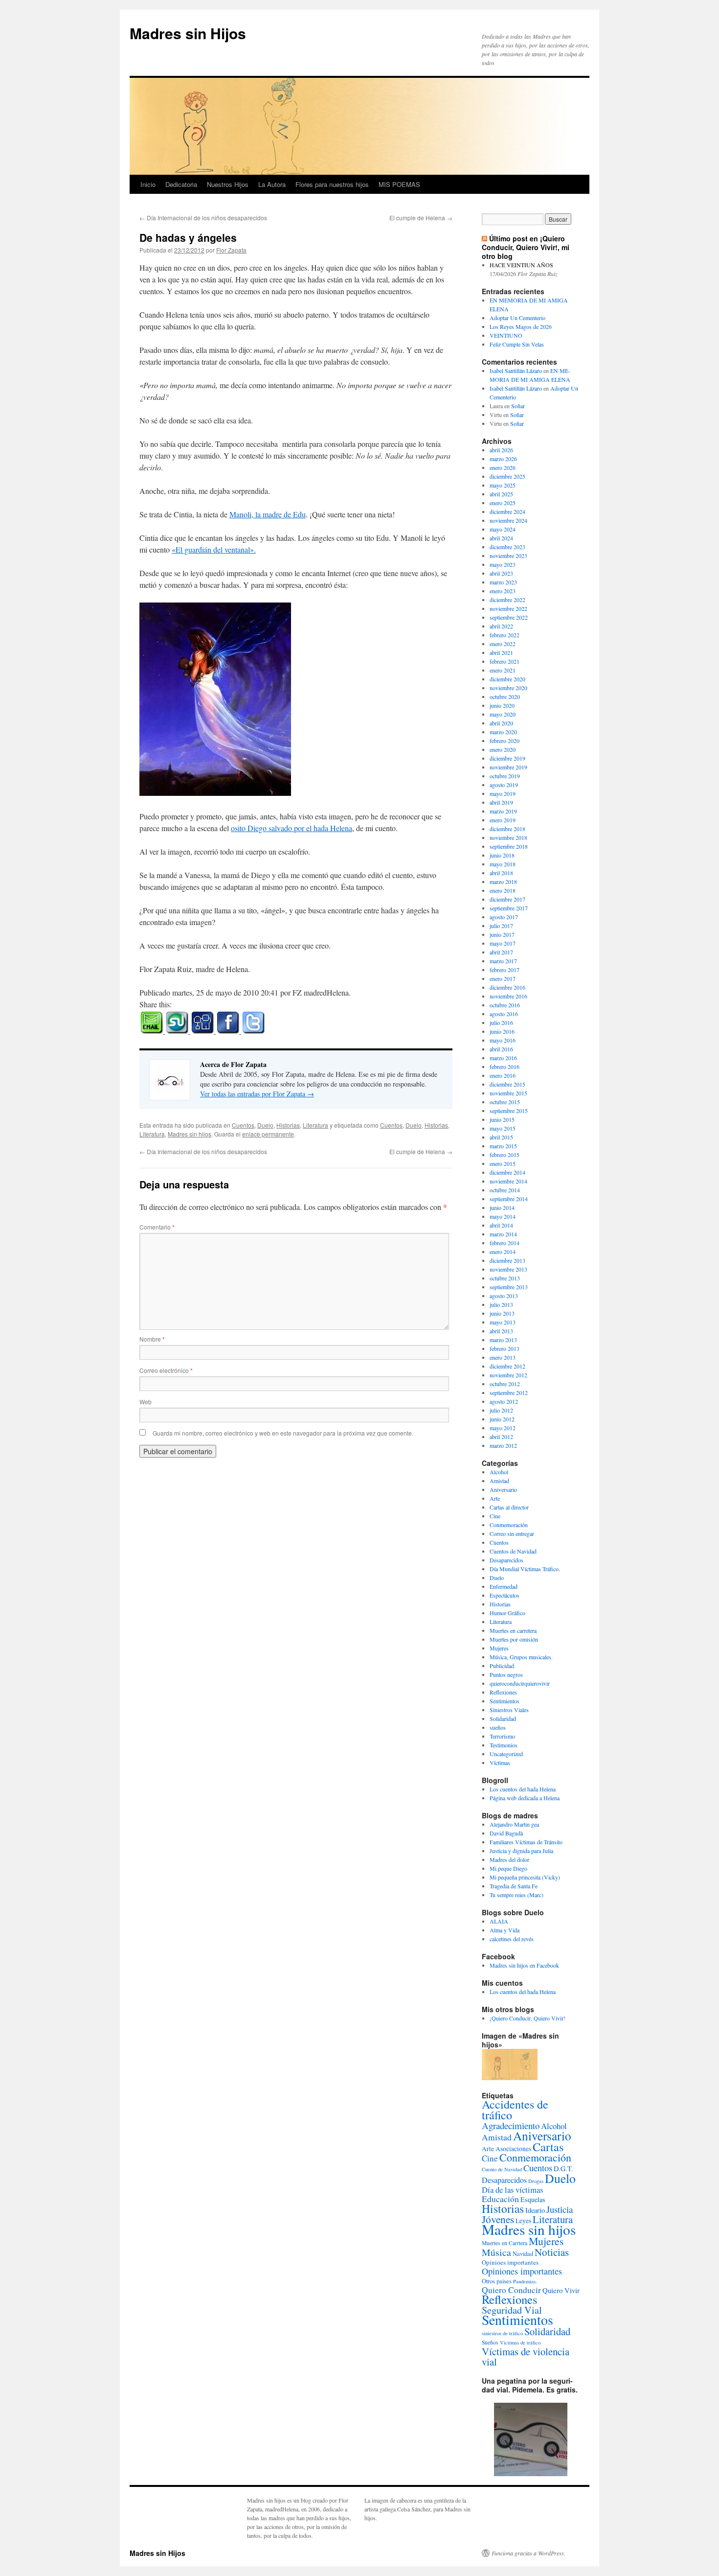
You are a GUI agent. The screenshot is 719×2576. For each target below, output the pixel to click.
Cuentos (243, 1125)
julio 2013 (501, 1304)
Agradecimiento (511, 2125)
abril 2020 (501, 723)
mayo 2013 (503, 1322)
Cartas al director (509, 1507)
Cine (495, 1516)
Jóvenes (498, 2219)
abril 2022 (501, 626)
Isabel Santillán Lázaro (516, 371)
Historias (288, 1125)
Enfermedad (504, 1586)
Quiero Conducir (511, 2290)
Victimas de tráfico (520, 2343)
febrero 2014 (505, 1243)
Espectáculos (505, 1595)
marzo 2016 (503, 1058)
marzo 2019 (503, 811)
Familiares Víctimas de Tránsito (526, 1842)
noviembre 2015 (508, 1093)
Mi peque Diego (508, 1868)
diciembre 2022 (507, 600)
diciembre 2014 (507, 1172)
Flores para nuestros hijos (332, 184)
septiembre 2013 (509, 1287)
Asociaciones (513, 2149)
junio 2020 (502, 705)
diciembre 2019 (507, 758)
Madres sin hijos (190, 1134)
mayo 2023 (503, 564)
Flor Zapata (231, 250)
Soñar (518, 406)
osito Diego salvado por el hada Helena (292, 828)
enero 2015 (503, 1163)
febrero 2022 (505, 635)
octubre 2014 (505, 1190)
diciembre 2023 (507, 547)
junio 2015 (502, 1119)
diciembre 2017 (507, 899)
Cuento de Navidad (502, 2169)
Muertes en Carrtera (505, 2243)
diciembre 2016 (507, 987)
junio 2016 (502, 1031)
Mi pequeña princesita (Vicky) (525, 1877)
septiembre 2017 (509, 908)
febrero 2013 (505, 1348)
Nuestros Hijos (228, 184)
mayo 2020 (503, 714)
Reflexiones (503, 1692)
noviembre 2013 (508, 1269)
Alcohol (499, 1472)
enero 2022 (503, 644)
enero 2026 (503, 467)
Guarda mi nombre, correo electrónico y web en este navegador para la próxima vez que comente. (283, 1433)
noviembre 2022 (508, 608)
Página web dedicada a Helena (525, 1798)
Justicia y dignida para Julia (521, 1851)
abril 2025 (501, 494)
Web (146, 1402)
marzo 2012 (503, 1445)
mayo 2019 (503, 793)
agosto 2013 (504, 1296)
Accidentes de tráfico (515, 2110)
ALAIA (499, 1921)
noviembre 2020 (508, 688)
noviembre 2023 (508, 556)
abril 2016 (501, 1049)
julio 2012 (501, 1410)
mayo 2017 (503, 943)
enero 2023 (503, 591)
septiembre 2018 (509, 846)
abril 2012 (501, 1437)
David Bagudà (506, 1833)
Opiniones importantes (522, 2271)
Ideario (535, 2210)
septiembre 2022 (509, 617)
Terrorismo (502, 1736)
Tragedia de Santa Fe (514, 1886)
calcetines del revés (512, 1939)
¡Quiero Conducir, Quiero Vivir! (528, 2018)
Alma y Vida (505, 1930)
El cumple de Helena (421, 218)
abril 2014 (501, 1225)
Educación (500, 2199)
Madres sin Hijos (188, 33)
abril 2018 (501, 873)
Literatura (315, 1125)
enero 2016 (503, 1075)
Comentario (157, 1227)
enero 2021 (503, 670)
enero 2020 (503, 749)
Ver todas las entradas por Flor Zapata (257, 1094)
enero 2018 (503, 890)
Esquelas (533, 2199)
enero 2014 (503, 1252)
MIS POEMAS (399, 184)
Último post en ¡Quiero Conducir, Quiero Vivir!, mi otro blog (526, 247)
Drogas (536, 2181)
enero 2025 (503, 503)
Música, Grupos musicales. (521, 1657)
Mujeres (499, 1648)
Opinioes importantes (510, 2262)
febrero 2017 (505, 970)
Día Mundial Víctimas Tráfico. (525, 1569)
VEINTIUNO (506, 335)
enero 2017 (503, 978)
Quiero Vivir (561, 2290)
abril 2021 (501, 652)
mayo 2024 (503, 529)
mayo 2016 (503, 1040)
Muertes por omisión (514, 1639)
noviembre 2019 (508, 767)
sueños (498, 1727)
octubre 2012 (505, 1384)
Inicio (148, 184)
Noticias (552, 2252)
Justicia (560, 2209)
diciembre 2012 (507, 1366)
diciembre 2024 (507, 511)
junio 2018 (502, 855)
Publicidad (502, 1666)
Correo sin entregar (512, 1533)
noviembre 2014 (508, 1181)
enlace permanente (268, 1134)
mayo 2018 (503, 864)
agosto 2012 (504, 1401)
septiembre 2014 (509, 1199)
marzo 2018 (503, 882)
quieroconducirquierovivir (520, 1683)
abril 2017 (501, 952)
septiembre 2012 (509, 1392)
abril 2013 (501, 1331)
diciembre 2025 (507, 476)
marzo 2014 (503, 1234)
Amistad (499, 1481)
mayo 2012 (503, 1428)
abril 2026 (501, 450)
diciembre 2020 (507, 679)
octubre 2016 (505, 1005)
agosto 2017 (504, 917)
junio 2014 (502, 1207)
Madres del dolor (509, 1859)
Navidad (523, 2253)
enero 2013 (503, 1357)
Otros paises (497, 2281)
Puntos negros (506, 1674)
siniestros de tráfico (502, 2333)
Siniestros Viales (509, 1710)
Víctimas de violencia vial (526, 2356)
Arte (495, 1498)
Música (496, 2252)
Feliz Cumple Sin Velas (517, 344)
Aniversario (503, 1489)
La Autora (272, 184)
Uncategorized (506, 1754)
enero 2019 (503, 820)
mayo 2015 (503, 1128)
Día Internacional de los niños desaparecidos (203, 218)
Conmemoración (509, 1525)
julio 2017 (501, 926)
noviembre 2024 (508, 520)
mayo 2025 (503, 485)
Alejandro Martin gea (514, 1824)
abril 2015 (501, 1137)
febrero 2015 (505, 1155)
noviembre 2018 (508, 837)
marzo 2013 (503, 1340)
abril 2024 (501, 538)
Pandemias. (525, 2281)
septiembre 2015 (509, 1111)
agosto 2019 (504, 785)
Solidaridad (503, 1718)
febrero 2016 (505, 1067)
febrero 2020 (505, 741)
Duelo (265, 1125)
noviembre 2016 (508, 996)
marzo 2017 (503, 961)
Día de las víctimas (512, 2190)
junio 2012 (502, 1419)
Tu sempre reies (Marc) (517, 1895)
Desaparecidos (506, 1560)
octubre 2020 (505, 696)
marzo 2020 (503, 732)
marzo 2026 (503, 459)
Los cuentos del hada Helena (523, 1789)
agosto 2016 (504, 1014)
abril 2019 (501, 802)
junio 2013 (502, 1313)
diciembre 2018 (507, 829)
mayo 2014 (503, 1216)
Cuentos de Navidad (513, 1551)
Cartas (548, 2147)
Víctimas (500, 1763)
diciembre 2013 (507, 1260)
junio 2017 (502, 934)
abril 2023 (501, 573)
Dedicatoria (181, 184)
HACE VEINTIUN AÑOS (521, 265)
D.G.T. (563, 2169)
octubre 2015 (505, 1102)
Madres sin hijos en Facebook (524, 1965)
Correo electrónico (166, 1370)
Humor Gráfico (507, 1613)
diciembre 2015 (507, 1084)
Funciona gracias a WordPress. (528, 2553)
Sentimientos (505, 1701)
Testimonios (504, 1745)
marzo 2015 (503, 1146)
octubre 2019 (505, 776)
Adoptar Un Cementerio (517, 318)
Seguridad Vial (512, 2310)
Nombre (152, 1339)
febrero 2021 (505, 661)
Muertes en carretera (513, 1630)
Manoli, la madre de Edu (268, 514)
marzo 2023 (503, 582)
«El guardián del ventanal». (214, 549)
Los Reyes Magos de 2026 (521, 326)
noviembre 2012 (508, 1375)
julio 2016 (501, 1022)
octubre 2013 (505, 1278)
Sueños (490, 2342)
